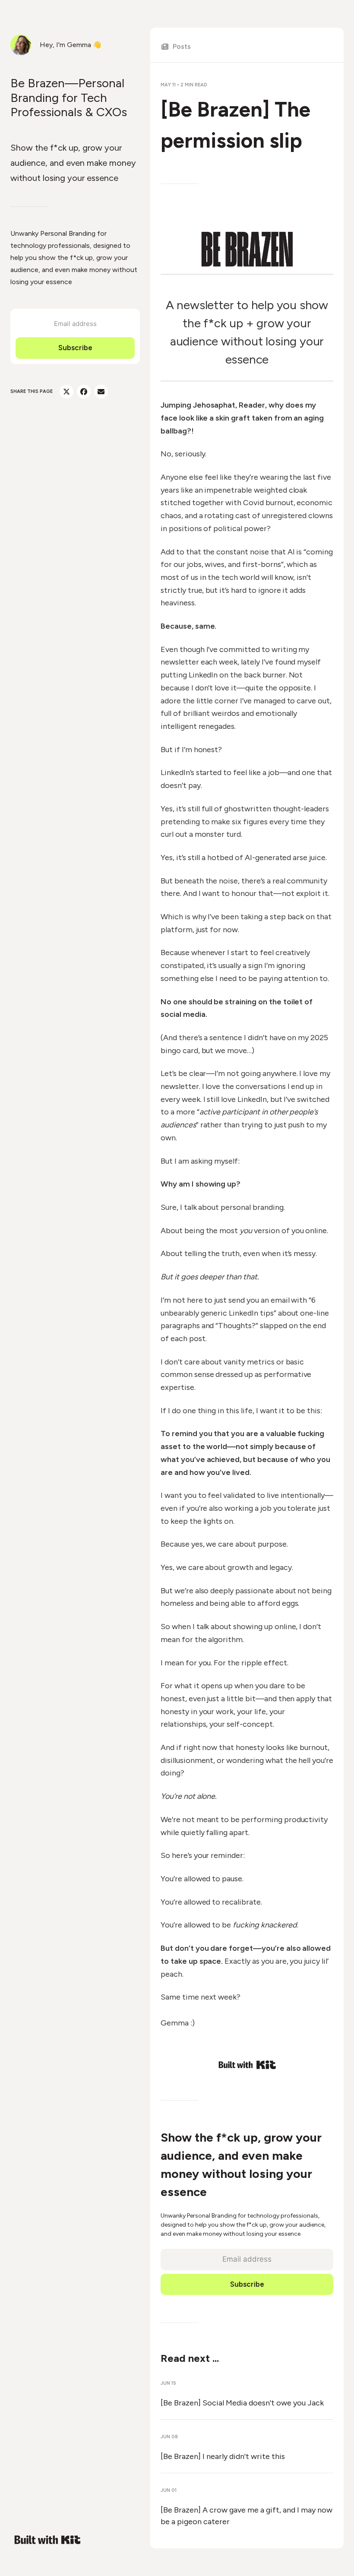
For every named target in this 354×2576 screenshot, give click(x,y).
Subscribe (75, 348)
